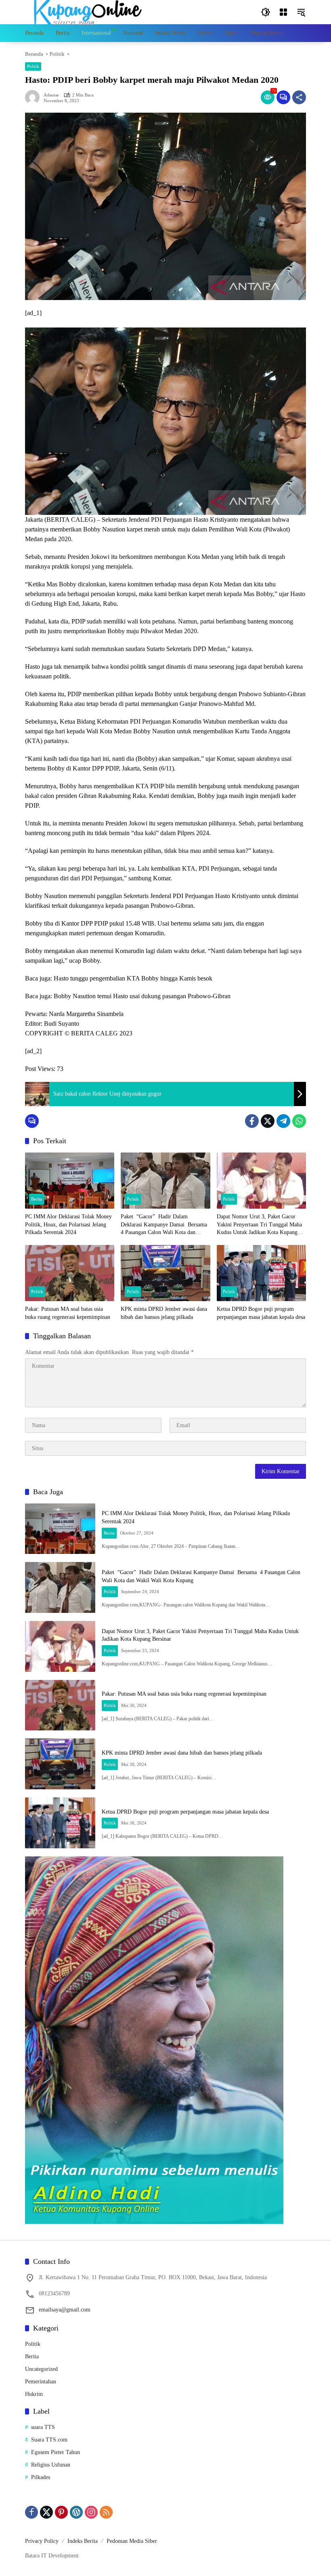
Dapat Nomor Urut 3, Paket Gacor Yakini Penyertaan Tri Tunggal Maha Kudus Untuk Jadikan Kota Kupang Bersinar (259, 1225)
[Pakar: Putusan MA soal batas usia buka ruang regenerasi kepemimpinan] (70, 1273)
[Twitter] (268, 1121)
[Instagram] (91, 2512)
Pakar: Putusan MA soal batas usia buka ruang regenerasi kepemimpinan (68, 1313)
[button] (266, 12)
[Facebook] (252, 1121)
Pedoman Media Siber (132, 2541)
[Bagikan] (299, 97)
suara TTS (43, 2427)
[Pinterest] (61, 2512)
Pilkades (41, 2477)
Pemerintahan (41, 2382)
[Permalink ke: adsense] (34, 97)
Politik (33, 66)
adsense (51, 95)
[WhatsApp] (299, 1121)
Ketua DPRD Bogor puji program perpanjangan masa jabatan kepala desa (261, 1313)
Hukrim (34, 2394)
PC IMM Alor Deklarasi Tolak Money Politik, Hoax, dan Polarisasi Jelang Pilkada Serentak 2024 (68, 1224)
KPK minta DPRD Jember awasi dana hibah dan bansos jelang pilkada (164, 1313)
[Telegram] (283, 1121)
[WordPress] (76, 2512)
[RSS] (106, 2512)
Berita (37, 1199)
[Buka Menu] (283, 12)
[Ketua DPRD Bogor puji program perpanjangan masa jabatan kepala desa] (261, 1273)
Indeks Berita (83, 2541)
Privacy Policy (42, 2541)
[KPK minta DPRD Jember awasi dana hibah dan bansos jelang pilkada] (165, 1273)
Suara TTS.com (49, 2440)
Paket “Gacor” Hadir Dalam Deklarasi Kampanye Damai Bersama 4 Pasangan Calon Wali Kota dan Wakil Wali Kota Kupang (165, 1225)
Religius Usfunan (51, 2465)
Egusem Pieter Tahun (56, 2452)
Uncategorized (41, 2369)
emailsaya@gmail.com (65, 2310)
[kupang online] (86, 12)
